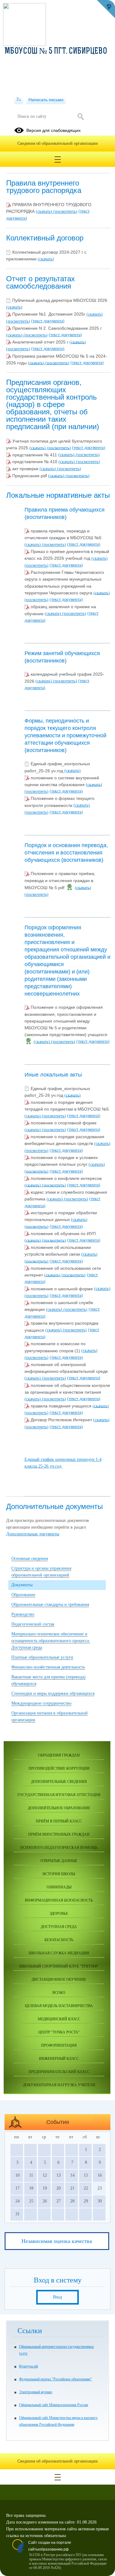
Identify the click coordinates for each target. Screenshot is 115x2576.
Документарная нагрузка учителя (59, 2085)
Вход (57, 2297)
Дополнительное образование (59, 1808)
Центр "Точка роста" (59, 2032)
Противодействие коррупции (59, 1768)
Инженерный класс (59, 2059)
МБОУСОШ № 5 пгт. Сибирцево (56, 52)
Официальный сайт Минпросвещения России (54, 2405)
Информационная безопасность (59, 1900)
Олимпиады (59, 1887)
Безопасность (59, 1940)
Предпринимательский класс (59, 2072)
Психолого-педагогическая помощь (59, 1848)
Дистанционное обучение (59, 1979)
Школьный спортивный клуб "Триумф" (59, 1966)
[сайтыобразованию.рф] (106, 9)
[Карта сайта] (19, 100)
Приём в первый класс (59, 1821)
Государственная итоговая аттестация (59, 1795)
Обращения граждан (59, 1755)
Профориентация (59, 2045)
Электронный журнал (36, 2392)
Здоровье (59, 1914)
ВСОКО (59, 1993)
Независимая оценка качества (57, 2241)
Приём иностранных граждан (59, 1834)
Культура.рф (29, 2366)
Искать (81, 117)
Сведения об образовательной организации (58, 143)
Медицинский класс (59, 2019)
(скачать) (45, 211)
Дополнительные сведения (59, 1782)
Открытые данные (59, 1861)
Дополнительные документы (33, 1534)
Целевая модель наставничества (59, 2006)
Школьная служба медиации (59, 1953)
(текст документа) (48, 321)
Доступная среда (59, 1927)
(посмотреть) (65, 211)
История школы (59, 1874)
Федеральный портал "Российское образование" (56, 2379)
